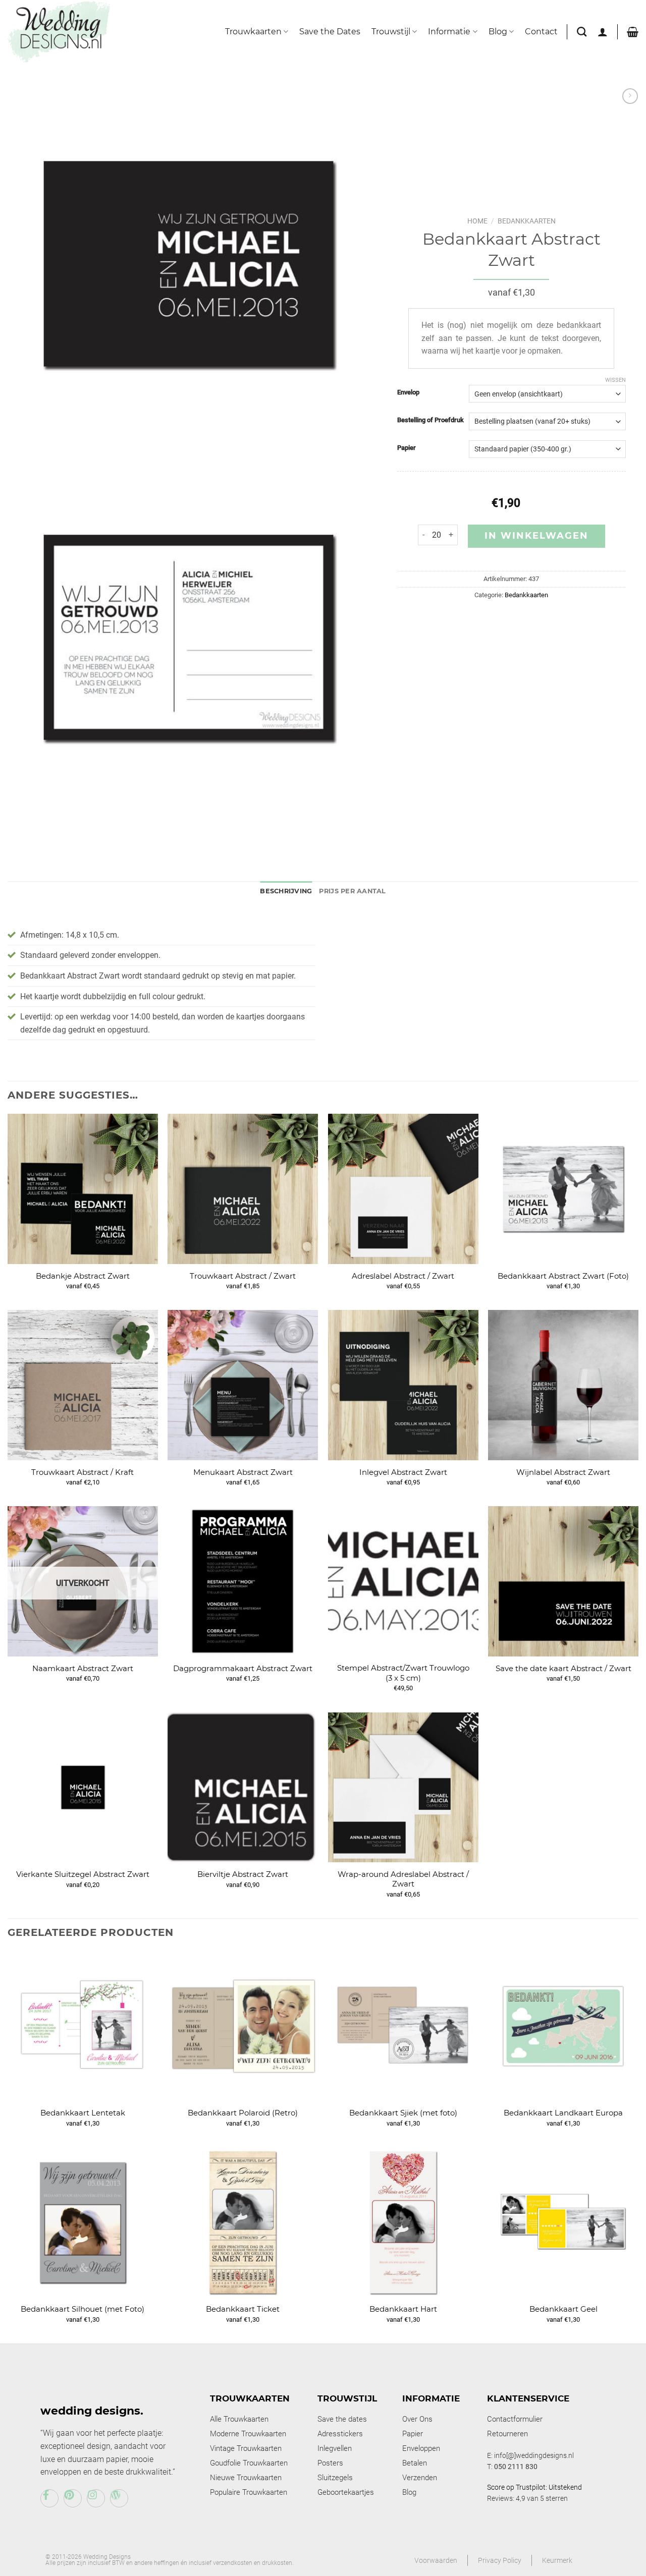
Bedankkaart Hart (403, 2309)
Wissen (615, 380)
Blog (498, 32)
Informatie (449, 32)
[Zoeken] (582, 32)
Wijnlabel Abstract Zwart (563, 1472)
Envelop (408, 392)
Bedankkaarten (527, 221)
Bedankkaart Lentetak (83, 2113)
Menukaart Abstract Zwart (243, 1472)
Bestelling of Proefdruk (430, 420)
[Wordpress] (119, 2498)
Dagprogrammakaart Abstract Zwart (243, 1668)
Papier (407, 448)
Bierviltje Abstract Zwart (243, 1874)
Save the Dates (330, 32)
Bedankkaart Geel (563, 2309)
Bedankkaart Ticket (243, 2309)
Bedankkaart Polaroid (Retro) (243, 2113)
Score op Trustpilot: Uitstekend (534, 2487)
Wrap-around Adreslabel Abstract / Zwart (403, 1879)
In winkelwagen (536, 536)
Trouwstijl (391, 32)
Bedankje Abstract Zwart (83, 1276)
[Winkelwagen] (633, 32)
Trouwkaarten (253, 32)
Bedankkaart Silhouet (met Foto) (83, 2309)
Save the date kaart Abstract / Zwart (563, 1668)
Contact (541, 32)
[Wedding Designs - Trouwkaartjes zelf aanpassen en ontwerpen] (59, 31)
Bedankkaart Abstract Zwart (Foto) (563, 1276)
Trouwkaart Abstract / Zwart (243, 1276)
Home (477, 221)
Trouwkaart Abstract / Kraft (83, 1472)
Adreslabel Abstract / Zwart (403, 1276)
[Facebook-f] (49, 2498)
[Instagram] (96, 2498)
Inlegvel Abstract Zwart (403, 1472)
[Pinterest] (73, 2498)
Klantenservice (528, 2398)
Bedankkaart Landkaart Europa (563, 2113)
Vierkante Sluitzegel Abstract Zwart (83, 1874)
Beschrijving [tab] (286, 891)
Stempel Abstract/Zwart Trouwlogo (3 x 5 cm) (403, 1673)
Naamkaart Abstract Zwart (83, 1668)
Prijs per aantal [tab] (352, 891)
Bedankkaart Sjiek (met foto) (403, 2113)
